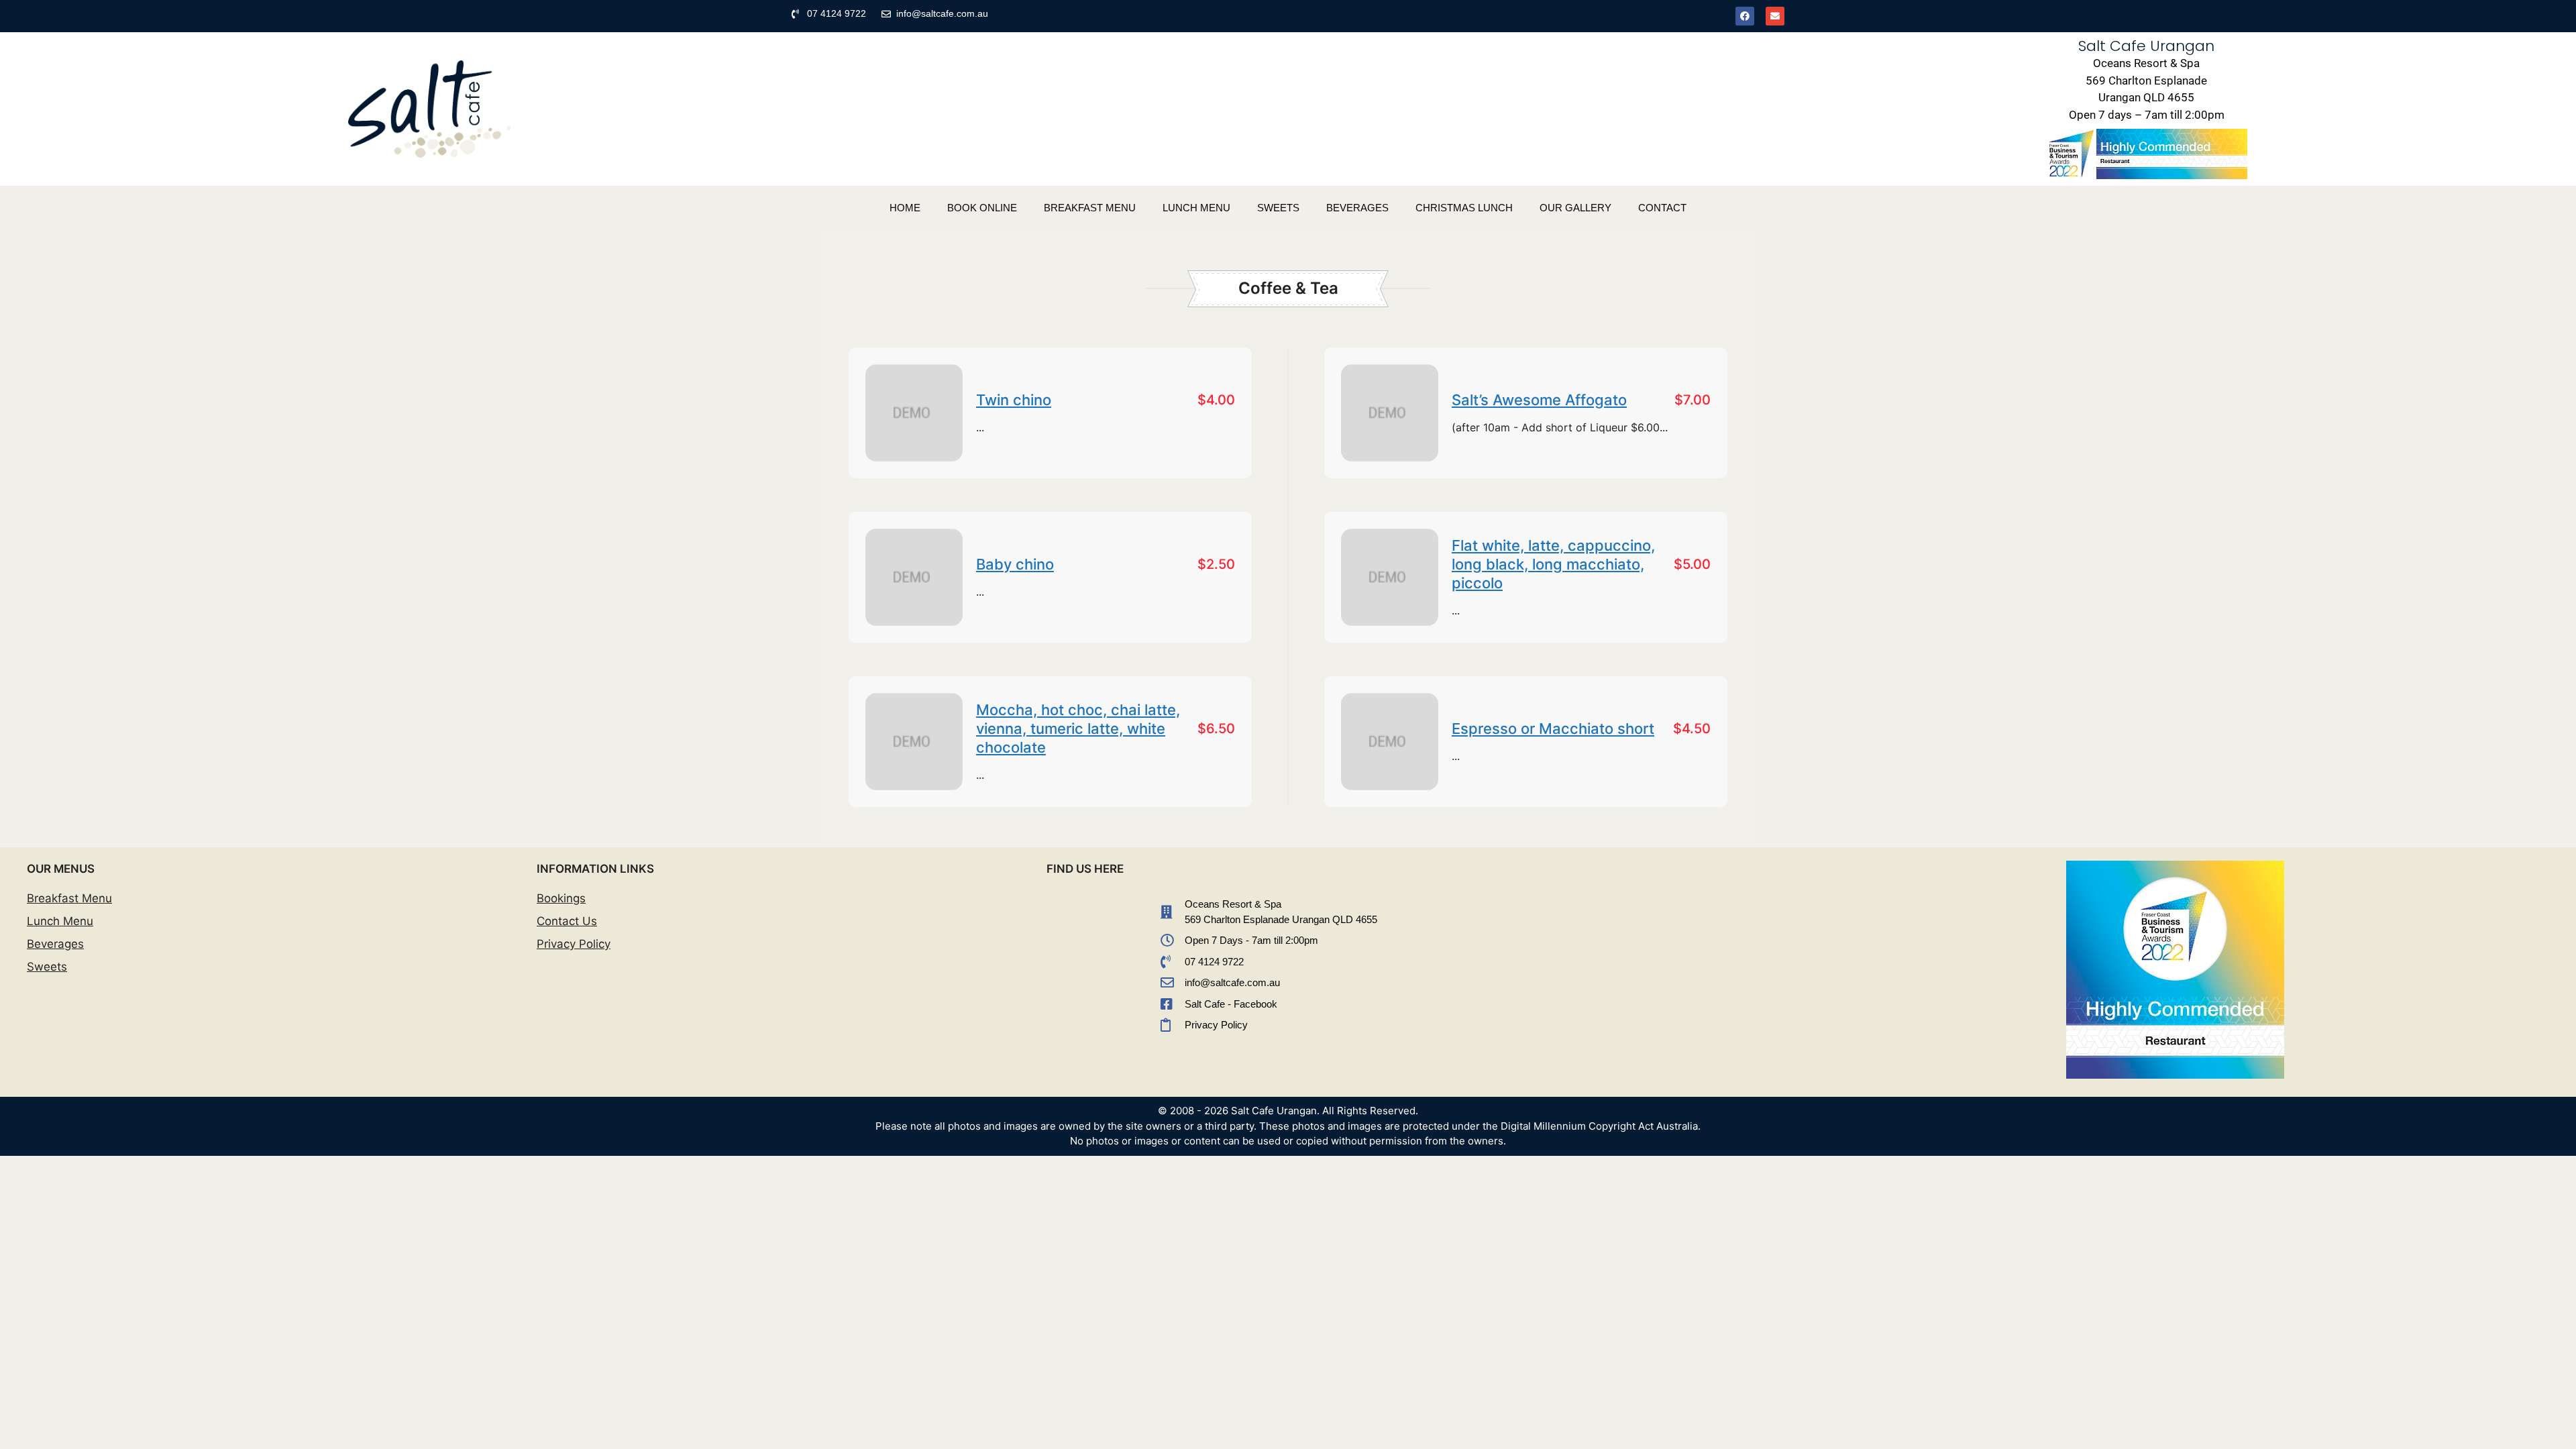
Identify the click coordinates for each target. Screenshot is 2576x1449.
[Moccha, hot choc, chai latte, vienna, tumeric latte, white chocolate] (914, 742)
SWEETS (1278, 208)
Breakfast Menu (69, 898)
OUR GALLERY (1575, 208)
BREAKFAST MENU (1090, 208)
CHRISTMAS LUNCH (1464, 208)
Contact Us (567, 921)
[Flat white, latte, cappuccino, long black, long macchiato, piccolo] (1390, 577)
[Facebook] (1745, 16)
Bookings (561, 898)
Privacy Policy (574, 944)
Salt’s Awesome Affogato (1539, 400)
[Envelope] (1775, 16)
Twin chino (1014, 400)
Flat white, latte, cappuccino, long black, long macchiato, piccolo (1553, 564)
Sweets (47, 967)
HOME (905, 208)
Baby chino (1015, 564)
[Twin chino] (914, 413)
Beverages (55, 944)
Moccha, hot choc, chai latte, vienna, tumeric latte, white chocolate (1078, 729)
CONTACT (1662, 208)
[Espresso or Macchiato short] (1390, 742)
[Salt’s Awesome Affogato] (1390, 413)
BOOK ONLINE (982, 208)
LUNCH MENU (1196, 208)
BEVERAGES (1357, 208)
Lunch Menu (60, 921)
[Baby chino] (914, 577)
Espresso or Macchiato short (1553, 729)
